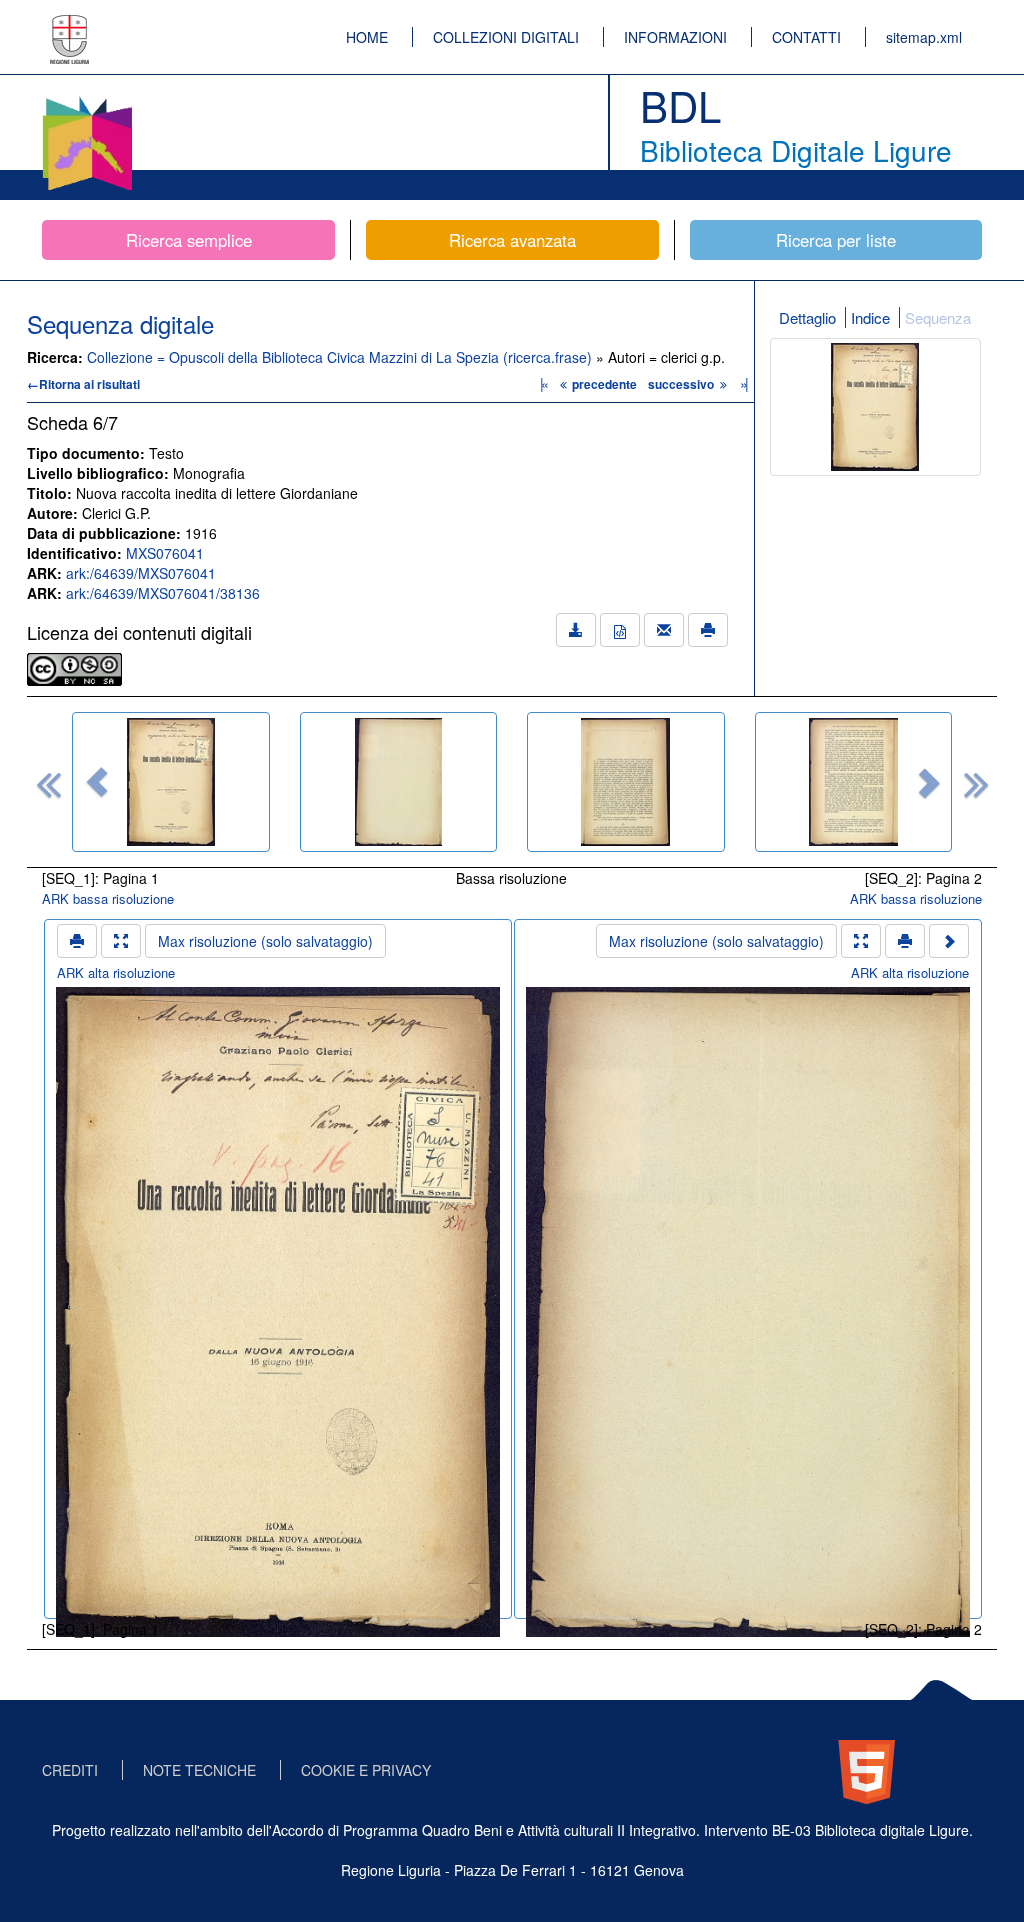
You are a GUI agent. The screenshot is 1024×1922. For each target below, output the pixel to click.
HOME (367, 37)
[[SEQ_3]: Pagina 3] (626, 782)
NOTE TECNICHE (199, 1770)
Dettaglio (807, 317)
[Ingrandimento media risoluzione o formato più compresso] (121, 941)
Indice (870, 317)
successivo (682, 384)
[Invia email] (664, 630)
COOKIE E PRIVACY (366, 1770)
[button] (97, 782)
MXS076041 (165, 553)
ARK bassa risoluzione (108, 898)
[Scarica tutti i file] (576, 630)
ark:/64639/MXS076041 (141, 573)
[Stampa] (708, 630)
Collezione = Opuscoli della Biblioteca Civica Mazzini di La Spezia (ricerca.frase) (341, 357)
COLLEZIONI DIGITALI (506, 37)
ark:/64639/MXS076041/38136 (163, 593)
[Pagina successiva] (949, 941)
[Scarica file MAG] (620, 630)
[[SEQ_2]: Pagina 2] (399, 782)
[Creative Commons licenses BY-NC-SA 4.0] (74, 667)
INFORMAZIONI (675, 37)
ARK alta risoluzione (116, 972)
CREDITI (70, 1770)
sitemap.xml (924, 37)
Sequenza (938, 317)
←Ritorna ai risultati (83, 384)
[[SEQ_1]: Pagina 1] (171, 782)
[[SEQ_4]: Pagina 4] (854, 782)
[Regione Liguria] (70, 25)
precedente (604, 384)
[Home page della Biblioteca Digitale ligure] (87, 100)
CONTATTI (806, 37)
